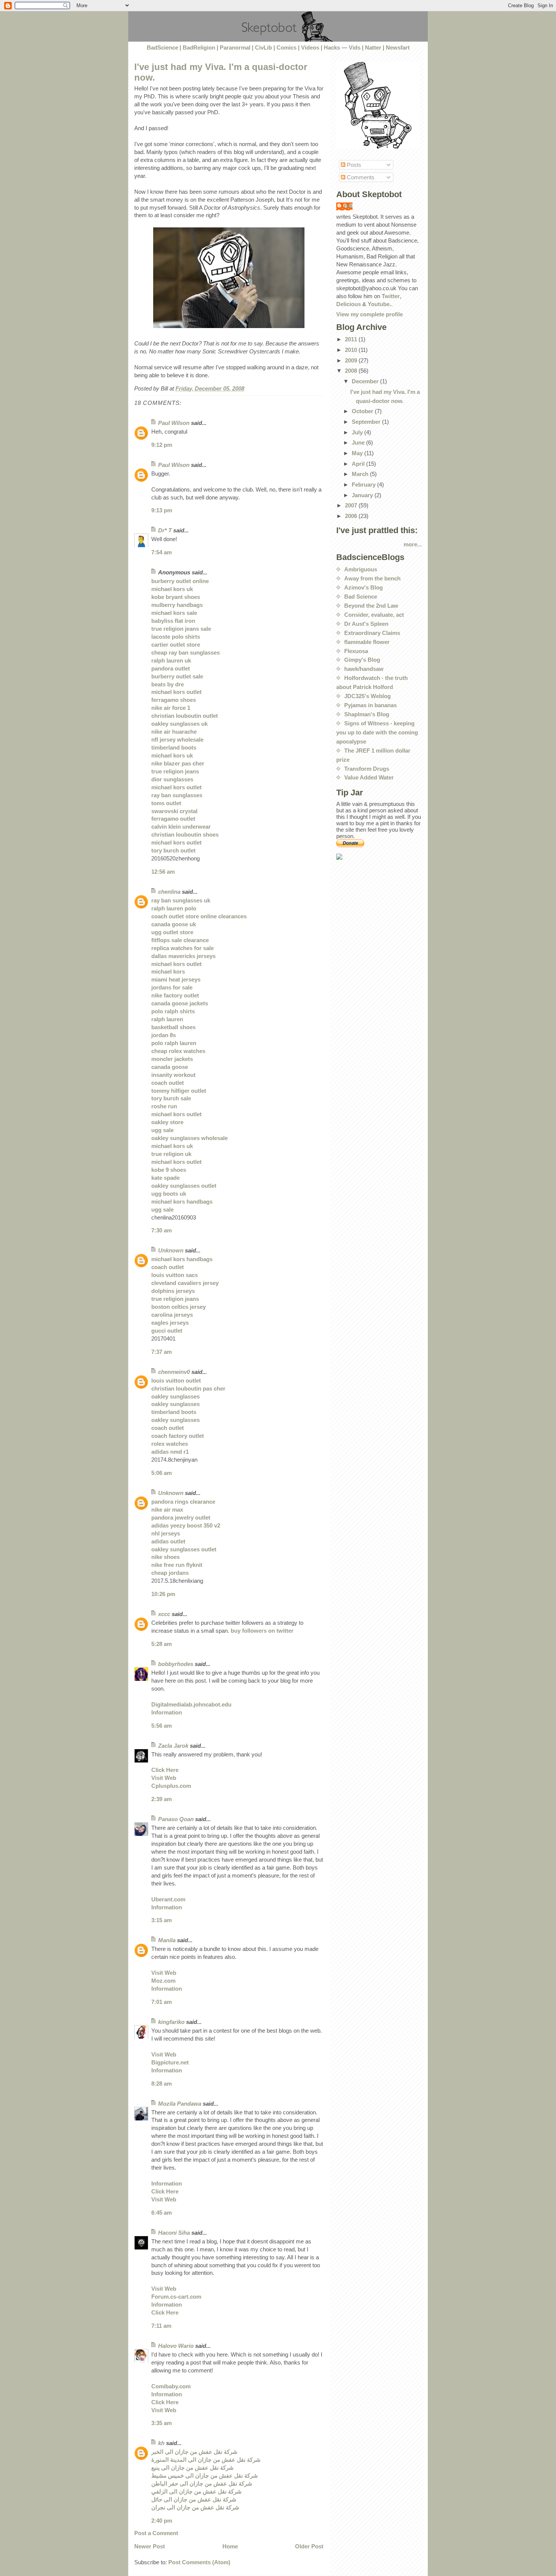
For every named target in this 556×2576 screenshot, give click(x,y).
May (358, 453)
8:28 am (162, 2084)
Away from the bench (372, 578)
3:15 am (162, 1920)
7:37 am (162, 1352)
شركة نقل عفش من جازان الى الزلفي (196, 2491)
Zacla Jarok (173, 1746)
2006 (352, 516)
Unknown (171, 1250)
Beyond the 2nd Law (371, 606)
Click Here (165, 1770)
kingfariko (171, 2022)
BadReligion (199, 47)
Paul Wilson (174, 423)
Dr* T (165, 530)
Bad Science (361, 597)
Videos (310, 47)
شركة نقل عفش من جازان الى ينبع (193, 2468)
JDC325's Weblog (367, 696)
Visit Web (164, 1778)
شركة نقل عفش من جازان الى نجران (195, 2507)
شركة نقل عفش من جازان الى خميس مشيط (205, 2476)
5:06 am (162, 1473)
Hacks (332, 47)
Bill (348, 206)
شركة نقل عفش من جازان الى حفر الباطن (202, 2483)
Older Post (309, 2546)
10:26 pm (163, 1594)
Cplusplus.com (171, 1786)
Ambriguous (361, 569)
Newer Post (150, 2546)
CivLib (263, 47)
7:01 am (162, 2002)
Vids (355, 47)
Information (167, 1712)
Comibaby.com (171, 2386)
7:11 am (161, 2326)
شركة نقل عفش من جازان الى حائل (194, 2499)
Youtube (379, 304)
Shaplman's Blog (367, 714)
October (363, 411)
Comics (287, 47)
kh (161, 2443)
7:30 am (162, 1230)
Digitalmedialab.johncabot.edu (191, 1704)
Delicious (349, 304)
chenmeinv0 (174, 1372)
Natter (373, 47)
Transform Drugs (367, 769)
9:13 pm (162, 510)
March (361, 474)
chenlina (169, 892)
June (359, 443)
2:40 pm (162, 2521)
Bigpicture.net (170, 2062)
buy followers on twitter (262, 1631)
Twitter (391, 296)
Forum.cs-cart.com (176, 2297)
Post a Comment (156, 2533)
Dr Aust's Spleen (366, 624)
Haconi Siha (174, 2233)
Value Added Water (369, 777)
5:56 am (162, 1726)
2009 (352, 360)
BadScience (162, 47)
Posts (353, 165)
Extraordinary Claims (372, 633)
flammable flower (367, 642)
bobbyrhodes (176, 1664)
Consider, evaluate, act (374, 615)
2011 (352, 339)
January (363, 495)
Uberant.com (168, 1899)
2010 (352, 350)
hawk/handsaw (364, 669)
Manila (167, 1940)
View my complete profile (370, 314)
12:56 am (163, 872)
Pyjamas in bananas (370, 705)
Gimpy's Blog (362, 660)
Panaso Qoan (176, 1819)
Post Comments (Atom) (199, 2562)
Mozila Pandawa (180, 2104)
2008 (352, 371)
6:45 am (162, 2213)
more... (413, 544)
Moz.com (163, 1981)
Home (230, 2546)
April (359, 464)
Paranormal (235, 47)
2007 (352, 505)
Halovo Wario (176, 2346)
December (366, 381)
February (364, 485)
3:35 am (162, 2423)
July (358, 432)
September (367, 422)
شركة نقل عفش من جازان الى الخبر (194, 2452)
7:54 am (162, 552)
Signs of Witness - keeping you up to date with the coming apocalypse (377, 732)
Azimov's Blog (363, 587)
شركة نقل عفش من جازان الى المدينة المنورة (206, 2460)
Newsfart (398, 47)
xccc (164, 1614)
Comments (360, 177)
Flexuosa (356, 651)
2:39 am (162, 1799)
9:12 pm (162, 445)
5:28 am (162, 1644)
